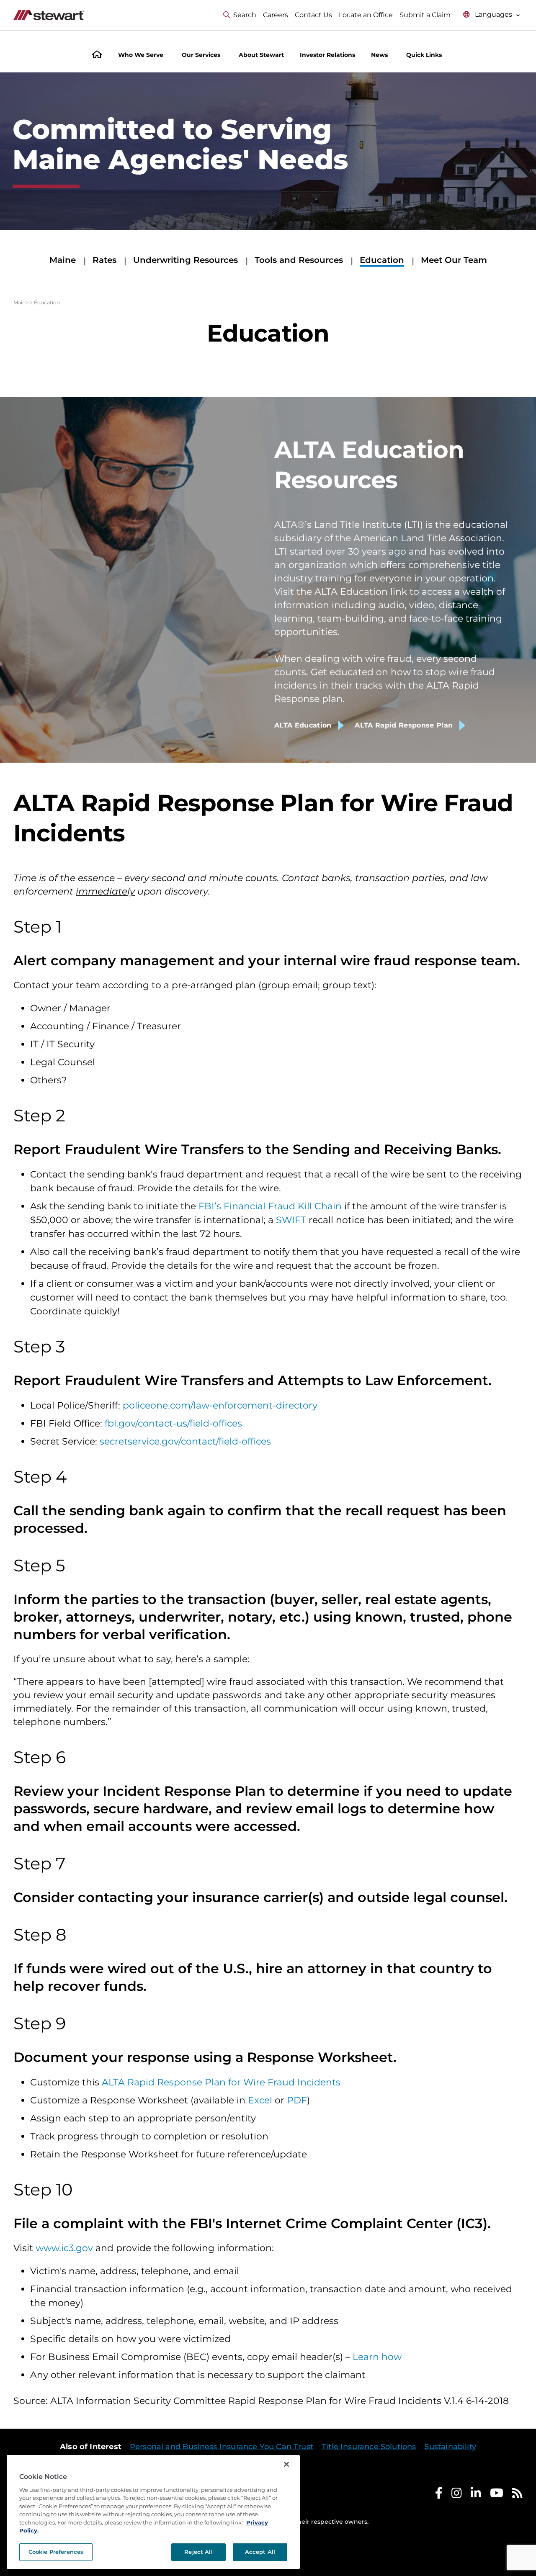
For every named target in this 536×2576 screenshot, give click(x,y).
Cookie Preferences (56, 2552)
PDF (297, 2100)
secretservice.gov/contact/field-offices (185, 1441)
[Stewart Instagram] (457, 2495)
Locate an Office (366, 15)
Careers (276, 15)
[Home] (97, 55)
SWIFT (291, 1220)
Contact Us (313, 15)
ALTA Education (303, 725)
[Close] (286, 2464)
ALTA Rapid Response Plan (404, 725)
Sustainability (450, 2447)
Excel (260, 2100)
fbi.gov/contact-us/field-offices (173, 1423)
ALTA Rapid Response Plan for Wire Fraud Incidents (221, 2082)
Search (245, 15)
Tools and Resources (299, 260)
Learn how (377, 2357)
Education (382, 260)
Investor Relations (327, 55)
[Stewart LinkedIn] (476, 2495)
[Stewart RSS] (517, 2495)
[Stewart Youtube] (497, 2495)
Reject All (198, 2552)
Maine (63, 260)
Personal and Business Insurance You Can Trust (222, 2447)
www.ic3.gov (64, 2248)
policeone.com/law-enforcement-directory (220, 1405)
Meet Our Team (454, 260)
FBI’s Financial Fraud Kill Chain (270, 1206)
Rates (104, 260)
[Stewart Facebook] (439, 2495)
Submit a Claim (425, 15)
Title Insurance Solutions (369, 2447)
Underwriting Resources (186, 260)
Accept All (260, 2552)
